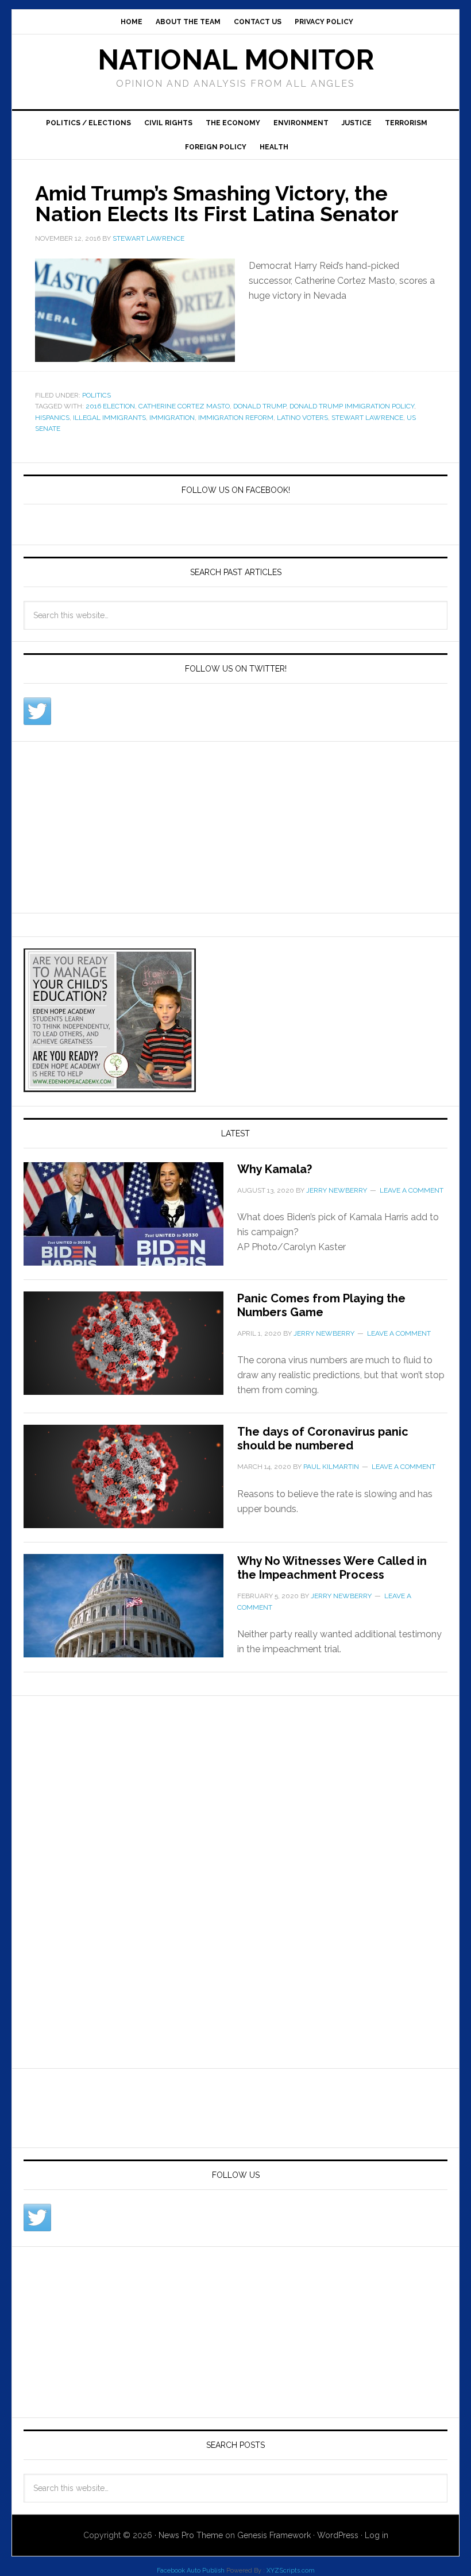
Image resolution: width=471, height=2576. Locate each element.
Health (274, 147)
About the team (188, 22)
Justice (357, 123)
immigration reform (236, 418)
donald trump (260, 406)
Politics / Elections (88, 123)
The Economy (233, 123)
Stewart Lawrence (367, 418)
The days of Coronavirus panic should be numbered (323, 1439)
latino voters (302, 418)
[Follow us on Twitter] (37, 711)
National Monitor (236, 60)
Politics (96, 395)
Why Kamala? (275, 1169)
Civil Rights (168, 123)
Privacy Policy (324, 22)
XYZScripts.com (291, 2571)
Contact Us (258, 22)
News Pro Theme (191, 2535)
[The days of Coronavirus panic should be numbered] (130, 1483)
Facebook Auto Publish (191, 2571)
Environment (301, 123)
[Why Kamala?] (130, 1221)
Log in (377, 2535)
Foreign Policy (216, 147)
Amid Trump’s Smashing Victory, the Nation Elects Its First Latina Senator (217, 203)
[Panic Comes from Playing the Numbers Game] (130, 1350)
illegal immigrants (109, 418)
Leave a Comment (412, 1190)
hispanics (52, 418)
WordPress (338, 2535)
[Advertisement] (110, 825)
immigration (172, 418)
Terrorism (406, 123)
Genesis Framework (274, 2535)
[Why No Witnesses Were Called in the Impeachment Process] (130, 1613)
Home (132, 22)
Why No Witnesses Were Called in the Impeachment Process (332, 1568)
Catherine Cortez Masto (184, 406)
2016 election (110, 406)
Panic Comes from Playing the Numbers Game (321, 1305)
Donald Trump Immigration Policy (352, 406)
